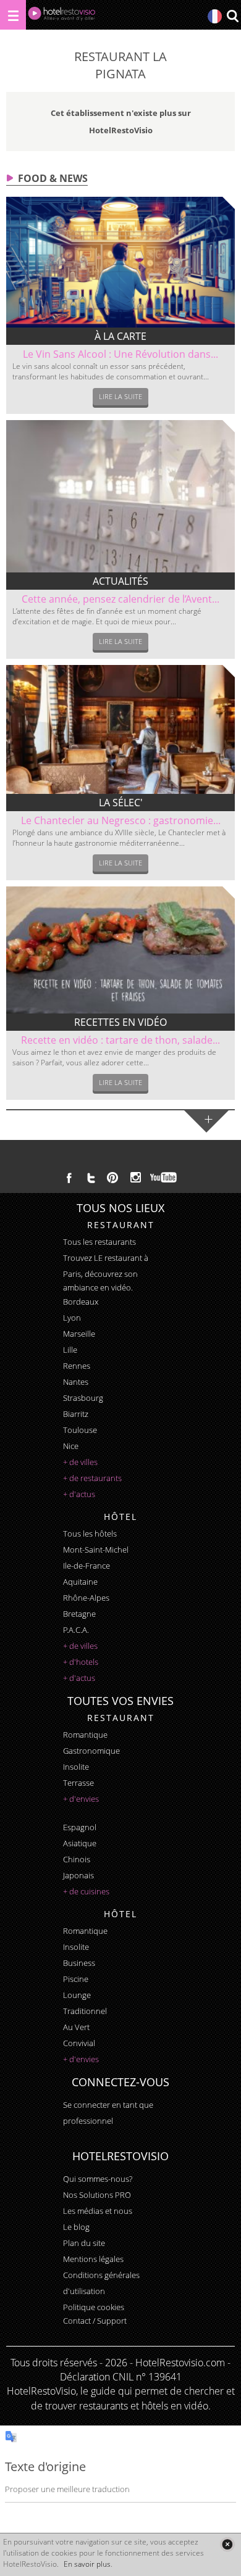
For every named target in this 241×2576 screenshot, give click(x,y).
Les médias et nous (98, 2211)
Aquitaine (80, 1582)
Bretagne (79, 1614)
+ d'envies (81, 1799)
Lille (70, 1350)
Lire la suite (120, 396)
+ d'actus (79, 1494)
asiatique (80, 1843)
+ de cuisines (86, 1891)
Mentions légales (93, 2259)
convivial (79, 2043)
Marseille (79, 1334)
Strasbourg (83, 1398)
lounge (77, 1995)
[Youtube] (164, 1178)
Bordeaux (81, 1302)
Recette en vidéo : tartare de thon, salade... (120, 1040)
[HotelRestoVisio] (62, 16)
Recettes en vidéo (120, 1022)
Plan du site (84, 2243)
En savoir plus (87, 2564)
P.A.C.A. (76, 1630)
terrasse (78, 1783)
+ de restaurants (92, 1478)
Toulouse (80, 1430)
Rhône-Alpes (86, 1598)
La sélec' (121, 803)
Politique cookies (94, 2307)
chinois (77, 1859)
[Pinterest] (112, 1178)
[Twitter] (91, 1178)
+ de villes (80, 1462)
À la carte (120, 336)
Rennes (77, 1366)
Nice (71, 1446)
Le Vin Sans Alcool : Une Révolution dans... (120, 354)
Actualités (120, 581)
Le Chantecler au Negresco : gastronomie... (121, 820)
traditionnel (85, 2011)
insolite (76, 1767)
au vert (76, 2027)
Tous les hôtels (90, 1534)
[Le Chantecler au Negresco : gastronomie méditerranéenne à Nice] (121, 729)
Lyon (72, 1318)
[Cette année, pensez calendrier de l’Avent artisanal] (121, 496)
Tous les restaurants (99, 1242)
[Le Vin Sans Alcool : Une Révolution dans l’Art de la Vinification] (121, 262)
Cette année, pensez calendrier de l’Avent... (120, 599)
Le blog (76, 2227)
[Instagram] (136, 1179)
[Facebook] (69, 1178)
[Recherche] (232, 17)
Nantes (76, 1382)
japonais (78, 1875)
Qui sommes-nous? (98, 2179)
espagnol (80, 1827)
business (79, 1963)
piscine (76, 1979)
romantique (85, 1735)
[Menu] (13, 15)
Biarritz (76, 1414)
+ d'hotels (81, 1662)
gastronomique (91, 1751)
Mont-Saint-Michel (96, 1550)
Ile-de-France (87, 1566)
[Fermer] (227, 2544)
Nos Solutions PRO (97, 2195)
